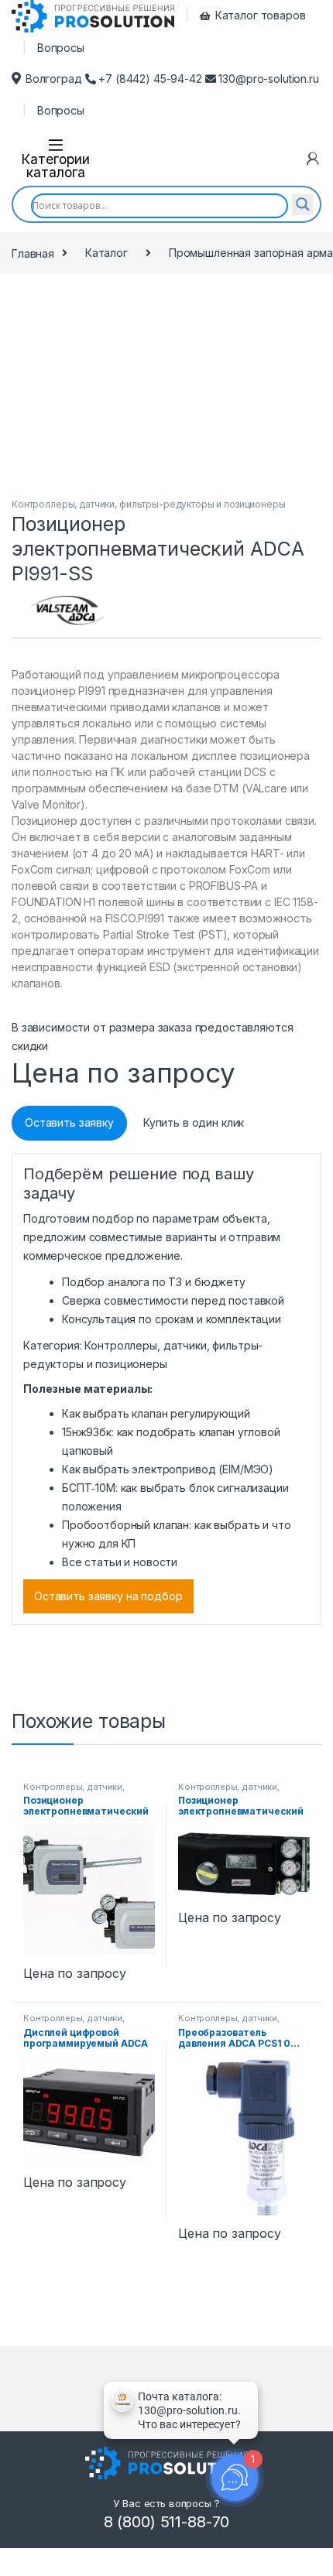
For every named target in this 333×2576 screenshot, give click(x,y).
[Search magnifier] (303, 204)
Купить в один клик (194, 1122)
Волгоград (54, 79)
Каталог (106, 253)
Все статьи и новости (120, 1562)
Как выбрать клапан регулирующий (156, 1413)
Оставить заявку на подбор (108, 1596)
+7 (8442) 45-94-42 (151, 79)
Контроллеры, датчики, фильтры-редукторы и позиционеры (149, 504)
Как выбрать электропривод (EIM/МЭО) (168, 1469)
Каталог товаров (261, 15)
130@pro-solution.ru (268, 79)
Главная (33, 253)
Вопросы (61, 48)
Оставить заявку (69, 1122)
